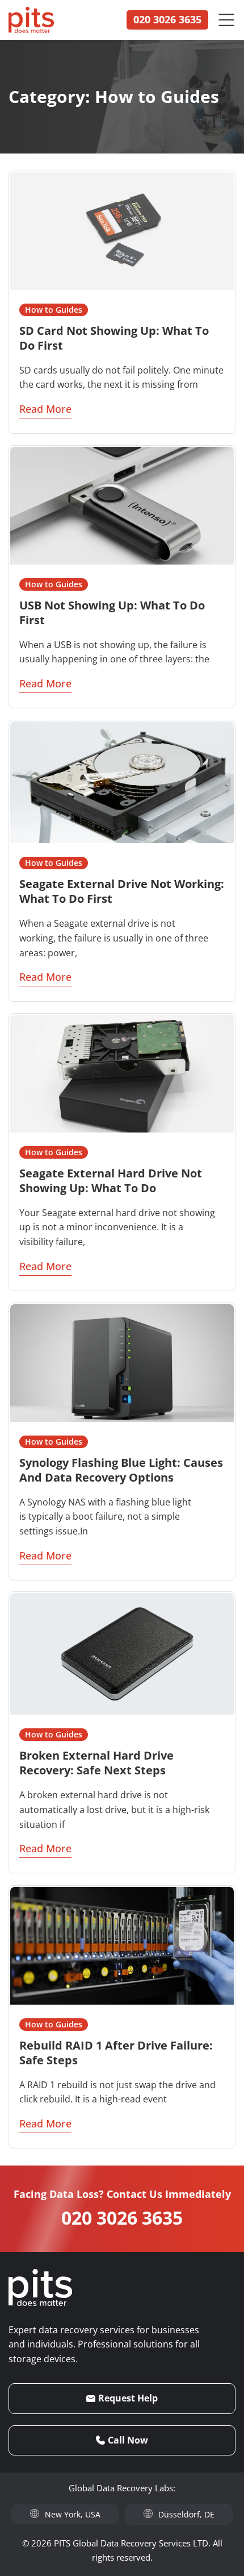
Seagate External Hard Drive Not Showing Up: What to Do (111, 1181)
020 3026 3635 (122, 2218)
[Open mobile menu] (226, 20)
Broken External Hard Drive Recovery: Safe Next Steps (96, 1763)
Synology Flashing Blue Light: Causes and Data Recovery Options (121, 1470)
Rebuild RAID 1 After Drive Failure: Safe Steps (116, 2052)
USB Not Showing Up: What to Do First (112, 613)
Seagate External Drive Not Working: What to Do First (122, 891)
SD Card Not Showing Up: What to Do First (114, 338)
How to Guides (54, 310)
